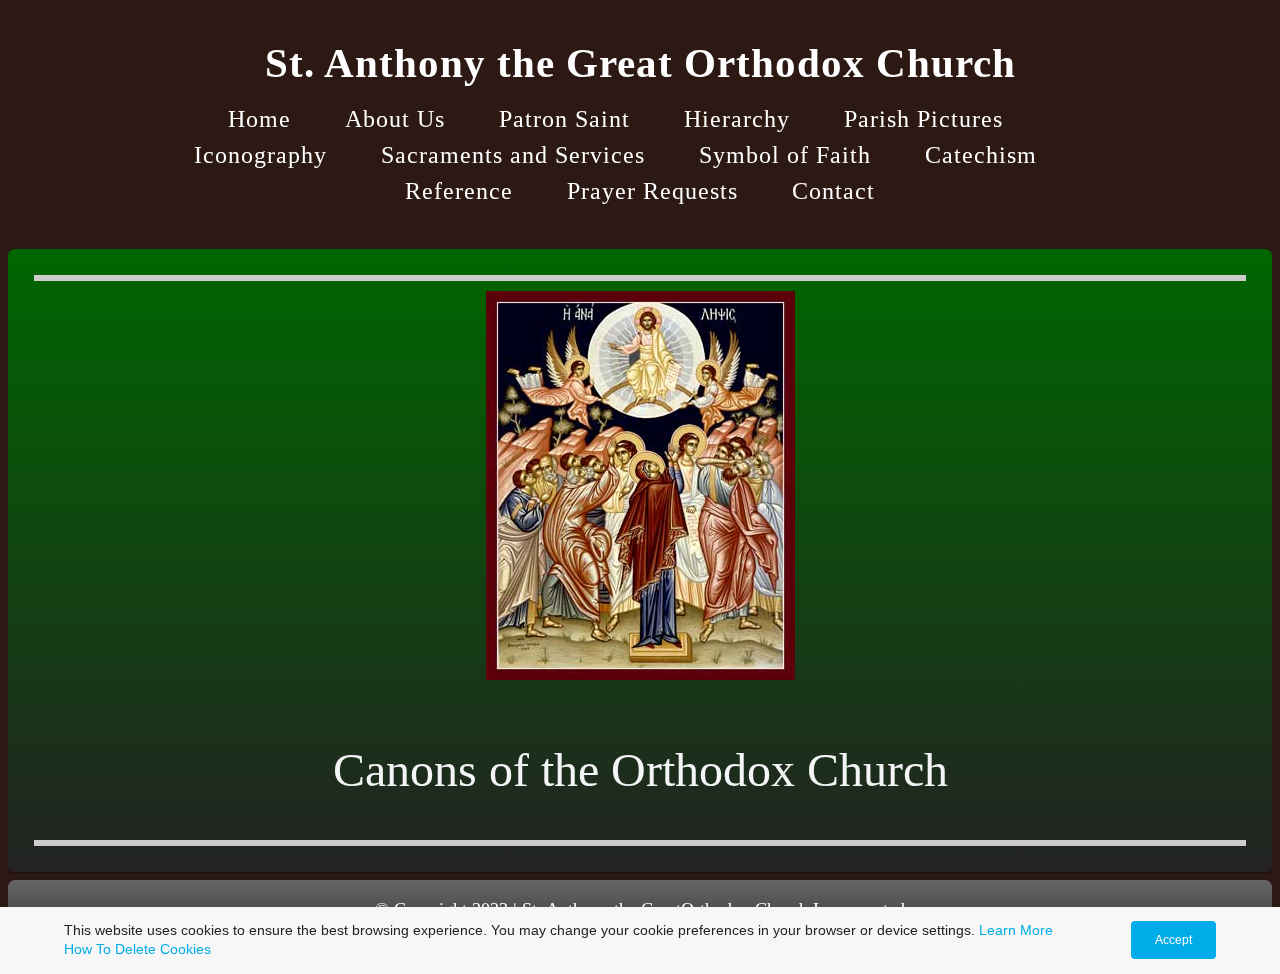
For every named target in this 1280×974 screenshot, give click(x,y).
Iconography (260, 155)
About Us (395, 119)
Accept (1173, 940)
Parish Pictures (923, 119)
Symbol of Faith (785, 155)
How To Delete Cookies (137, 949)
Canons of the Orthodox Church (640, 769)
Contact (833, 191)
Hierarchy (737, 119)
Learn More (1016, 930)
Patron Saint (564, 119)
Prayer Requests (652, 191)
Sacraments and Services (513, 155)
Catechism (981, 155)
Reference (459, 191)
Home (259, 119)
